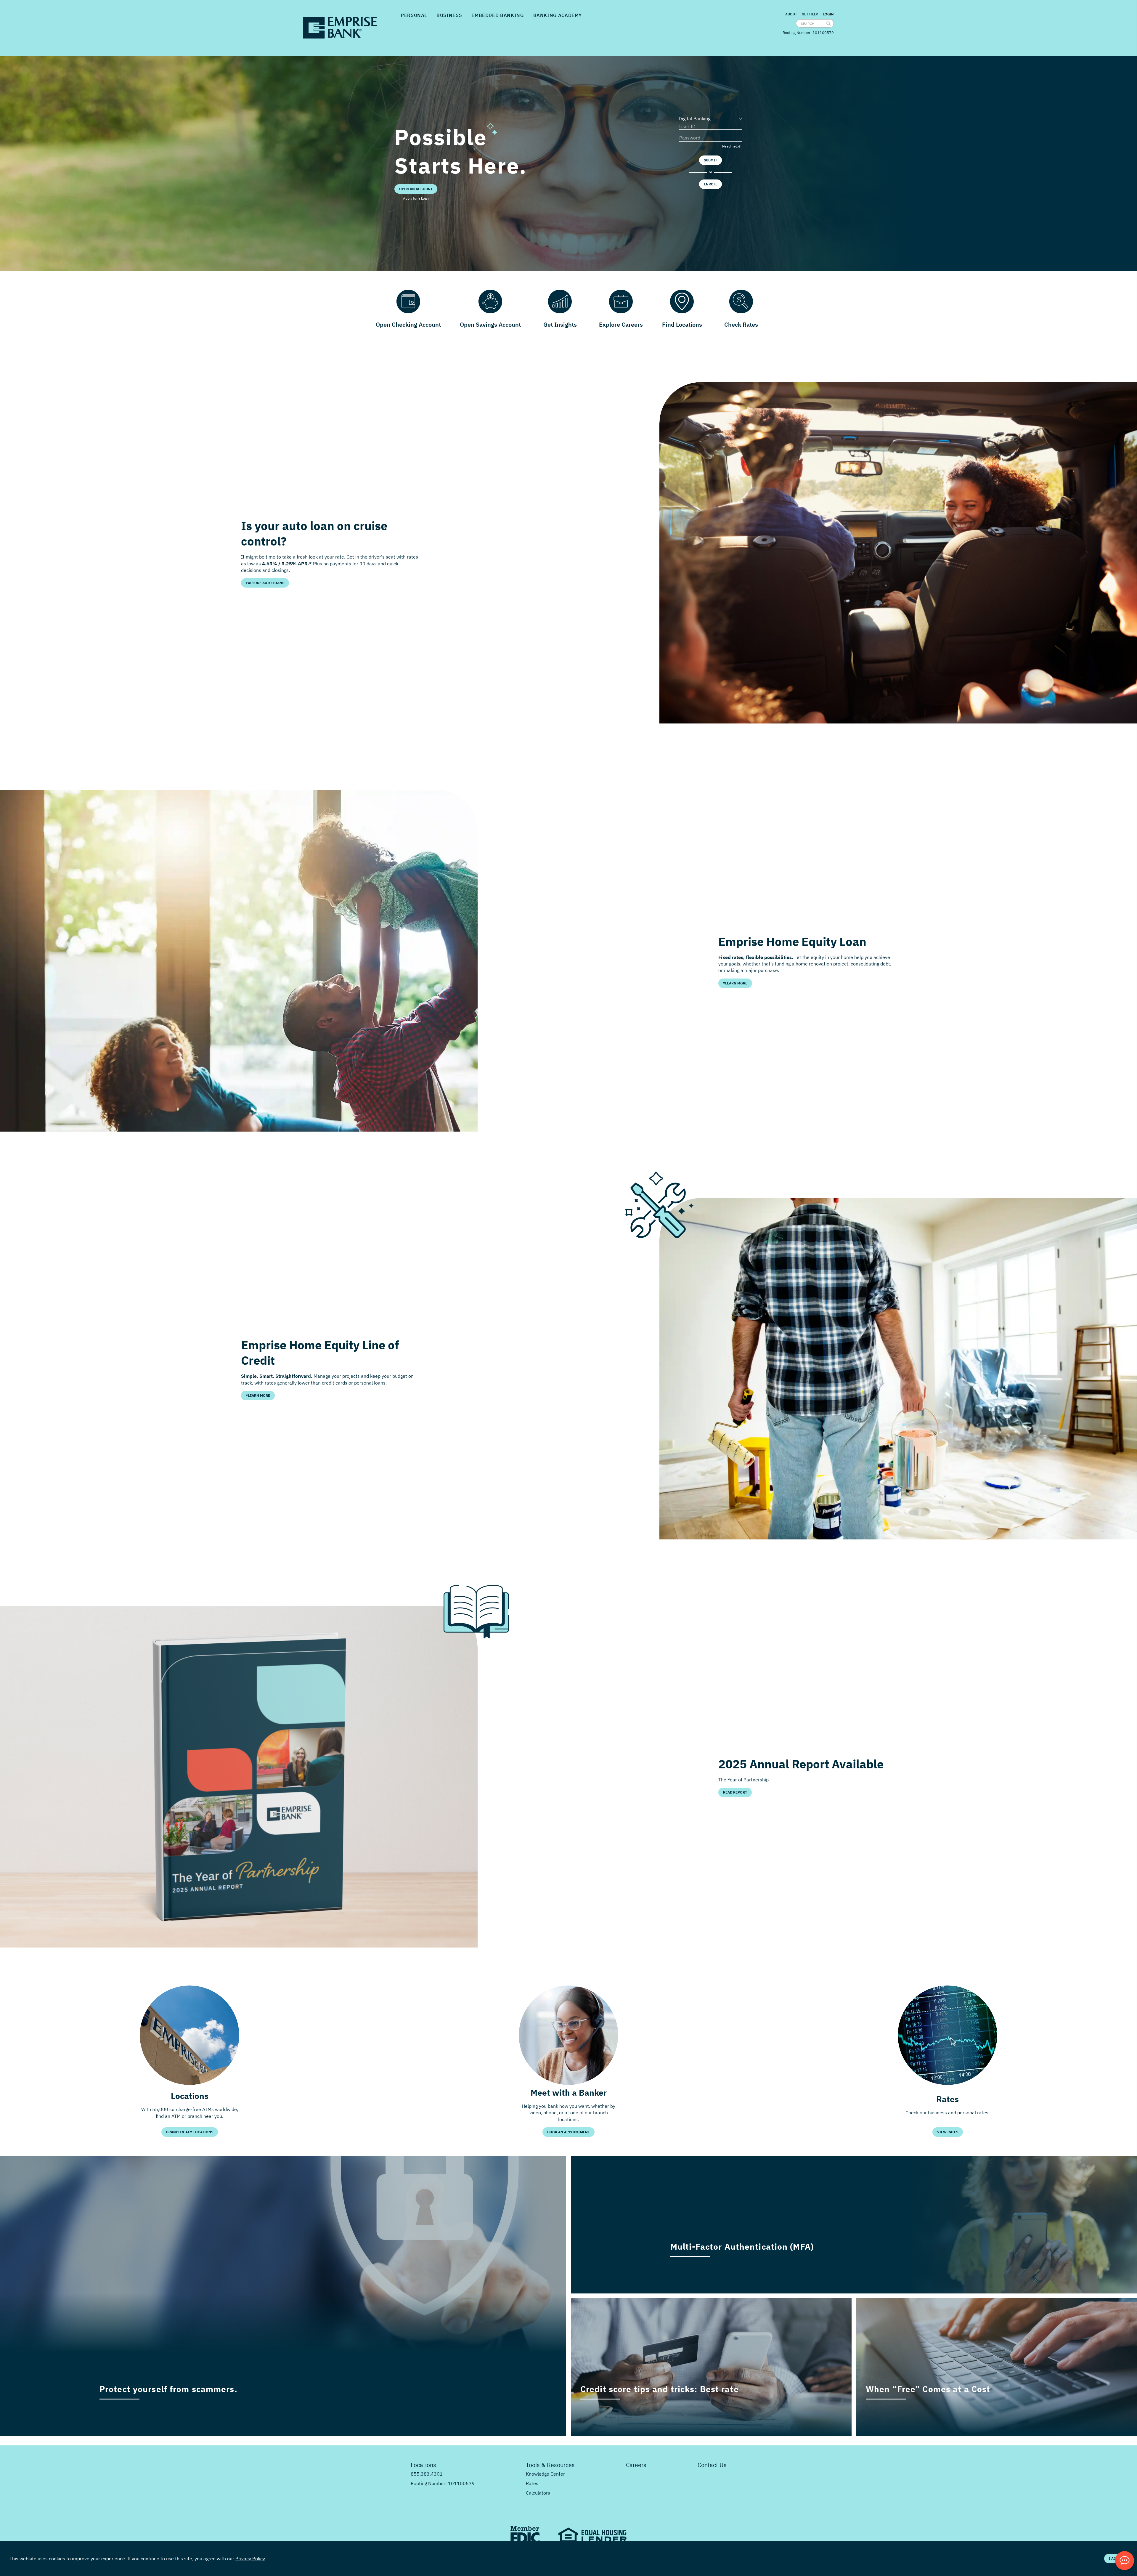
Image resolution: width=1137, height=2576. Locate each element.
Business (449, 15)
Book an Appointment (568, 2132)
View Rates (948, 2132)
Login (828, 14)
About (791, 14)
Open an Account (416, 189)
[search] (828, 23)
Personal (414, 15)
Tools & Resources (550, 2465)
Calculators (538, 2493)
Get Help (810, 14)
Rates (532, 2483)
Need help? (731, 146)
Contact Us (712, 2465)
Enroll (710, 184)
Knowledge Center (545, 2474)
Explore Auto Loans (265, 583)
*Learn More (735, 983)
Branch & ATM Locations (190, 2132)
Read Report (735, 1792)
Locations (423, 2465)
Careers (636, 2465)
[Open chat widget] (1125, 2561)
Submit (710, 160)
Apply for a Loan (416, 198)
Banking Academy (558, 15)
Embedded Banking (497, 15)
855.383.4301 (427, 2474)
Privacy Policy (250, 2559)
